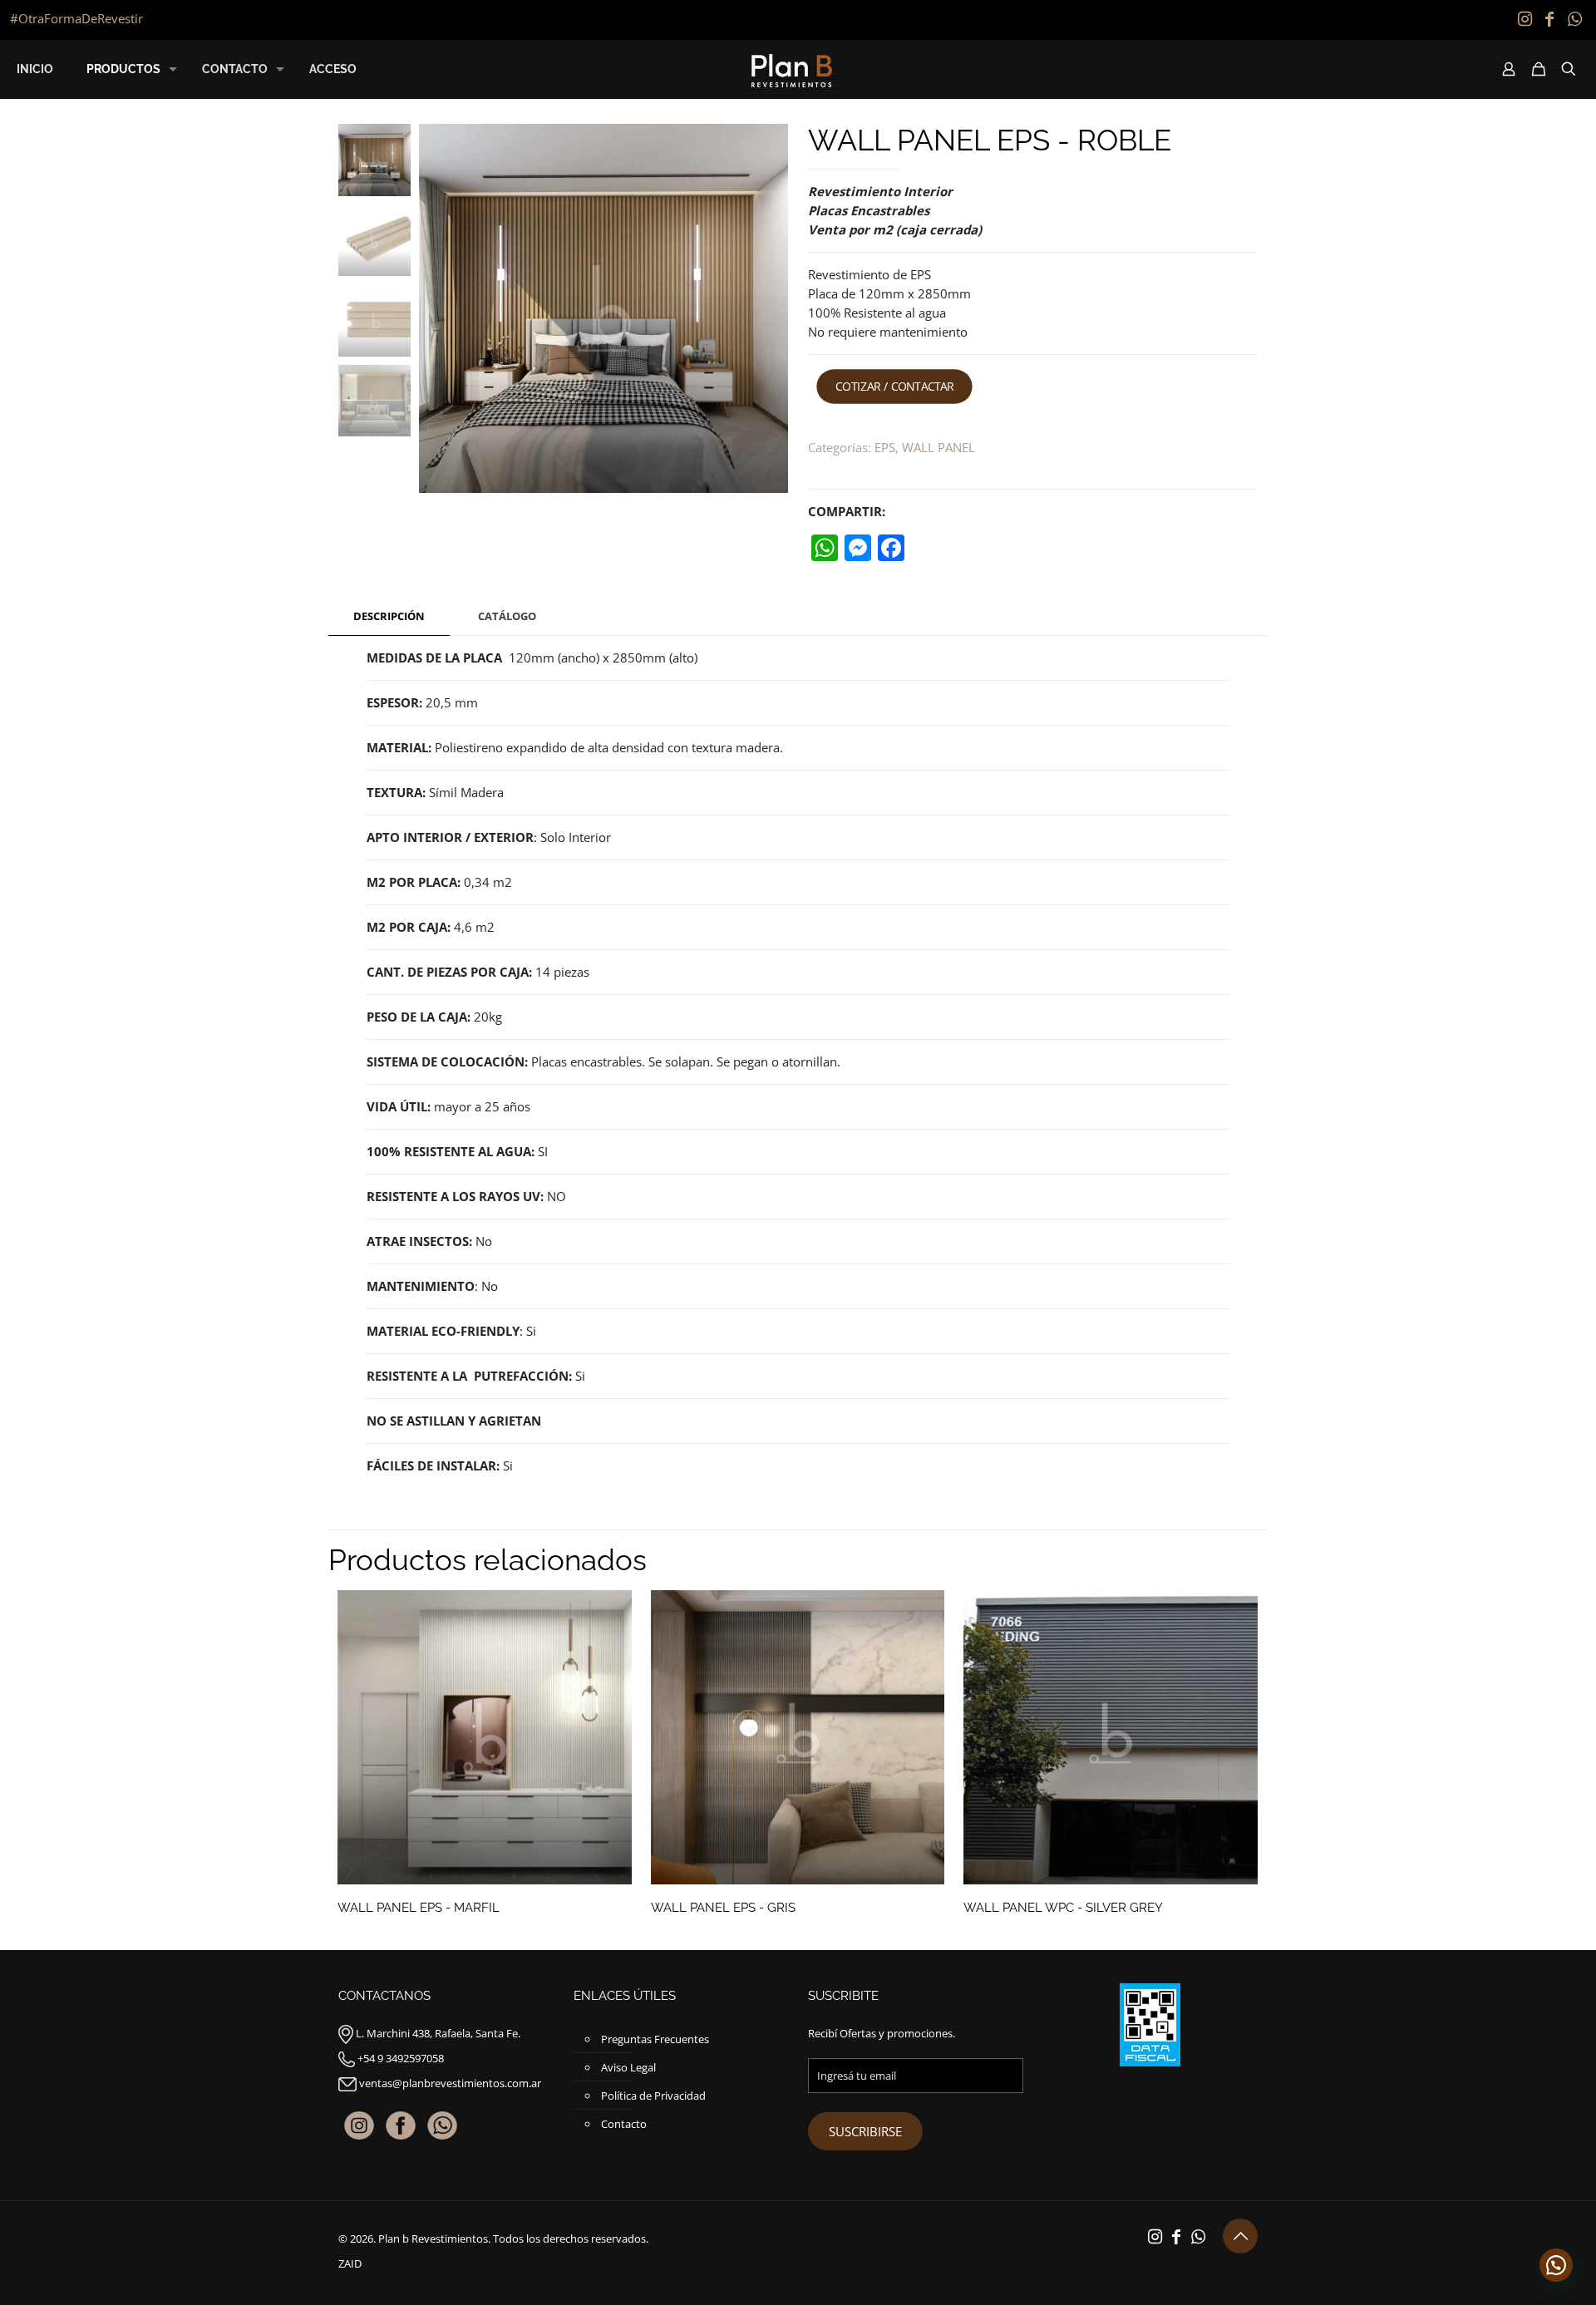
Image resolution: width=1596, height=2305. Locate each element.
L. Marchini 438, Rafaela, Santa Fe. (438, 2033)
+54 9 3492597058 (401, 2058)
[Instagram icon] (1525, 19)
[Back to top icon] (1240, 2236)
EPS (885, 447)
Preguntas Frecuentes (655, 2039)
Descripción (389, 616)
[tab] (389, 616)
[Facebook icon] (1549, 19)
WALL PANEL (938, 447)
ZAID (350, 2263)
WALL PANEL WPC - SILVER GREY (1063, 1908)
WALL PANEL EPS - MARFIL (419, 1908)
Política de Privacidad (653, 2096)
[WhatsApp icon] (1574, 19)
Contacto (624, 2124)
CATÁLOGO (507, 616)
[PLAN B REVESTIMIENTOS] (792, 69)
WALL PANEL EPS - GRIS (723, 1908)
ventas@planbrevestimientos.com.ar (450, 2083)
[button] (1556, 2265)
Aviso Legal (628, 2067)
